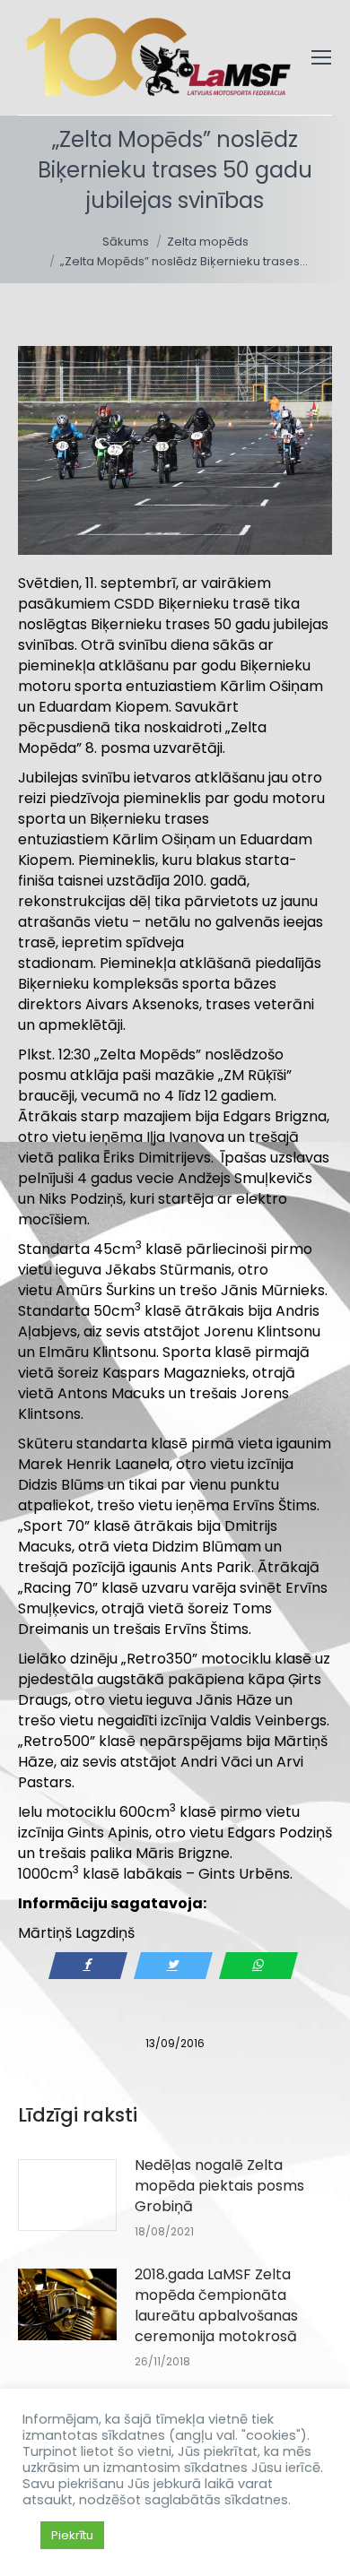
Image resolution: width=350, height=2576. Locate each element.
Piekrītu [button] (72, 2535)
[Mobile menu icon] (321, 57)
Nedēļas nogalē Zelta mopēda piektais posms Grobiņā (219, 2186)
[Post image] (67, 2195)
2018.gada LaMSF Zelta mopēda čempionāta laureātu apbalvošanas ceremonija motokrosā (216, 2305)
